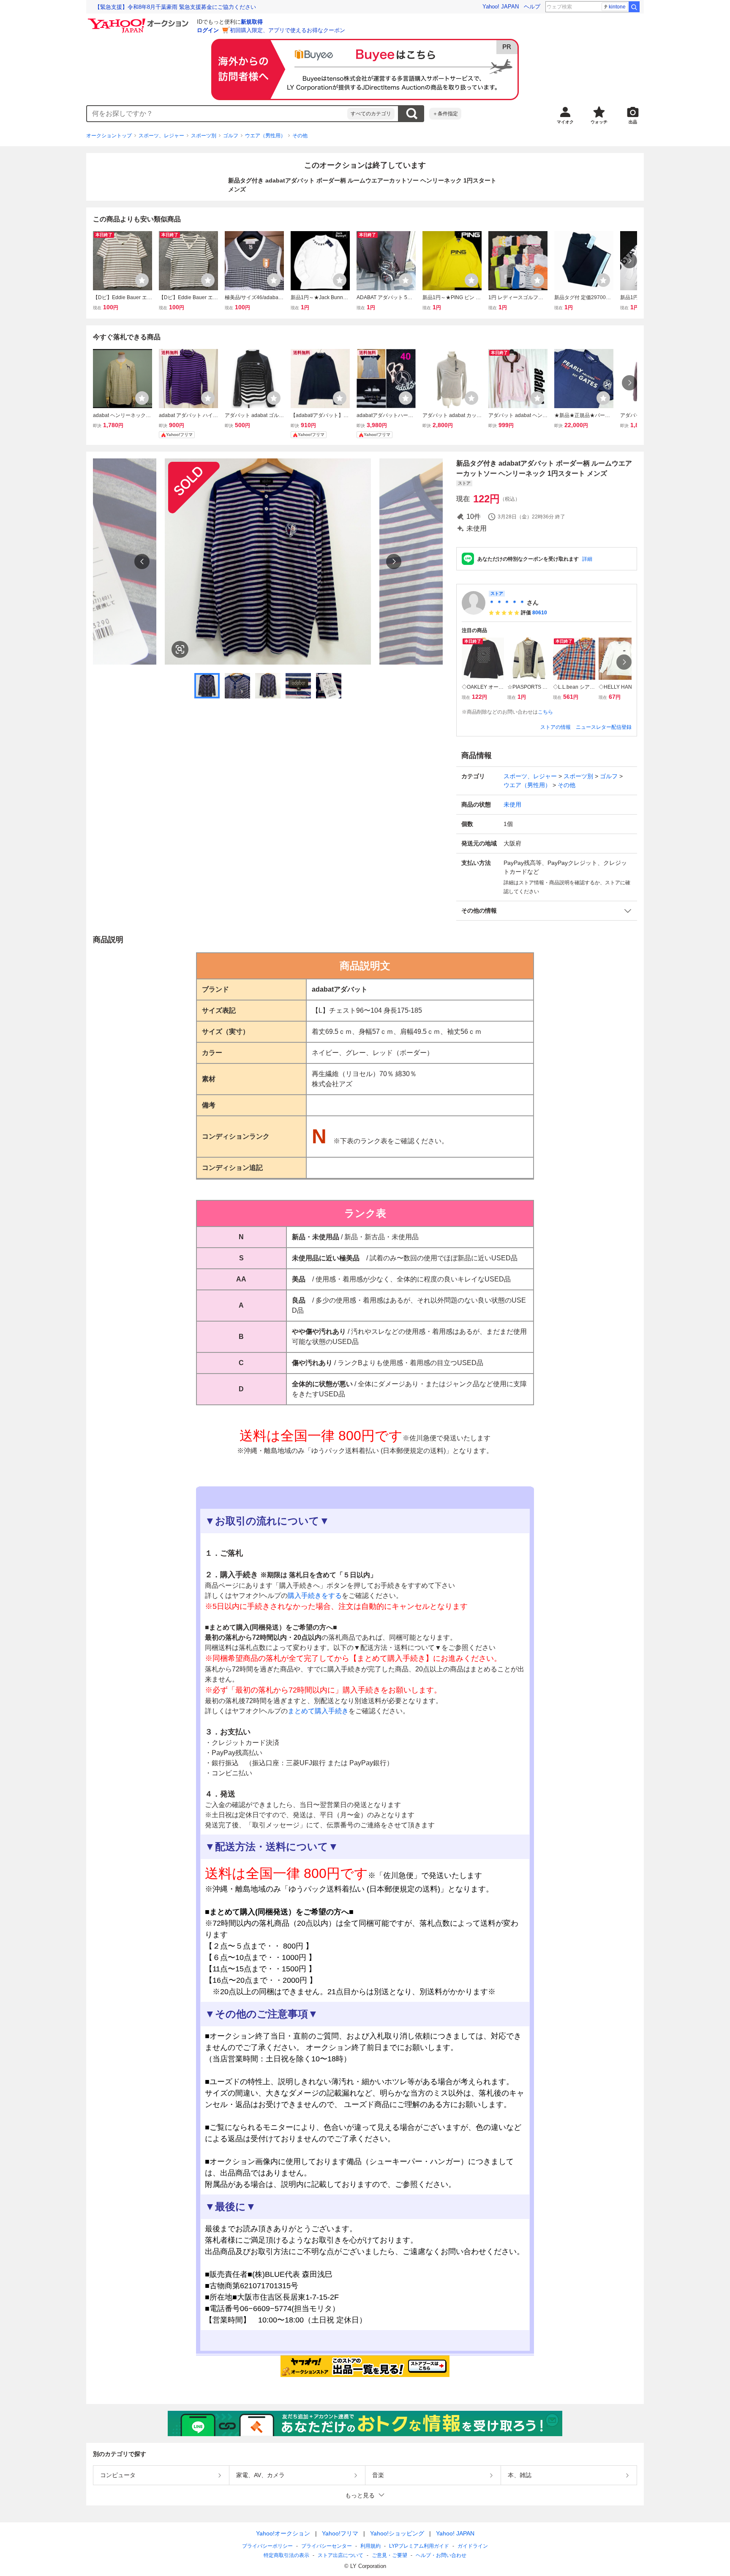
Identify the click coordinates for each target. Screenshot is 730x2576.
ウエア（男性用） (265, 136)
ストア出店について (340, 2555)
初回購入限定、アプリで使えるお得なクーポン (287, 30)
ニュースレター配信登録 (604, 727)
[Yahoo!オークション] (139, 21)
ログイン (208, 30)
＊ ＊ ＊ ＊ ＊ (507, 602)
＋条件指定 (445, 114)
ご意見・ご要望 (390, 2555)
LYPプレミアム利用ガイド (419, 2546)
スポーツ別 (204, 136)
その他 (300, 136)
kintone (617, 7)
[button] (547, 911)
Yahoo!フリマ (340, 2533)
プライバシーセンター (327, 2546)
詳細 (587, 559)
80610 (540, 613)
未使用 (512, 804)
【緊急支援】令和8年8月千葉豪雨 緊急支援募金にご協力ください (175, 7)
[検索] (634, 7)
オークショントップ (109, 136)
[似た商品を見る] (180, 649)
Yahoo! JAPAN (501, 7)
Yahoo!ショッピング (397, 2533)
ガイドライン (473, 2546)
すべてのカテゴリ (371, 114)
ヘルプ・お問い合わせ (441, 2555)
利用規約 (370, 2546)
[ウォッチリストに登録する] (142, 280)
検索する (411, 114)
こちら (545, 712)
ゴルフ (231, 136)
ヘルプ (532, 7)
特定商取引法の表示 (286, 2555)
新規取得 (252, 22)
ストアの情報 (556, 727)
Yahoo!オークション (283, 2533)
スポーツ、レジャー (161, 136)
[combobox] (217, 114)
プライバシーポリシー (267, 2546)
